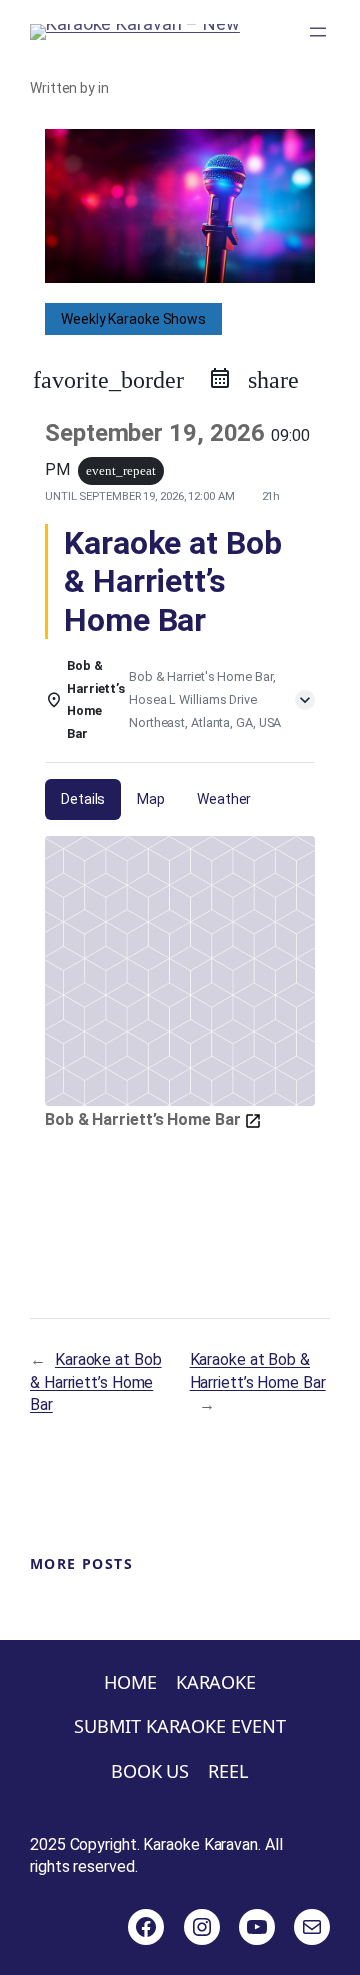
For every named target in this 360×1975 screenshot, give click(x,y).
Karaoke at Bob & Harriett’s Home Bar (96, 1382)
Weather (224, 799)
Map (151, 799)
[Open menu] (318, 32)
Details (83, 799)
